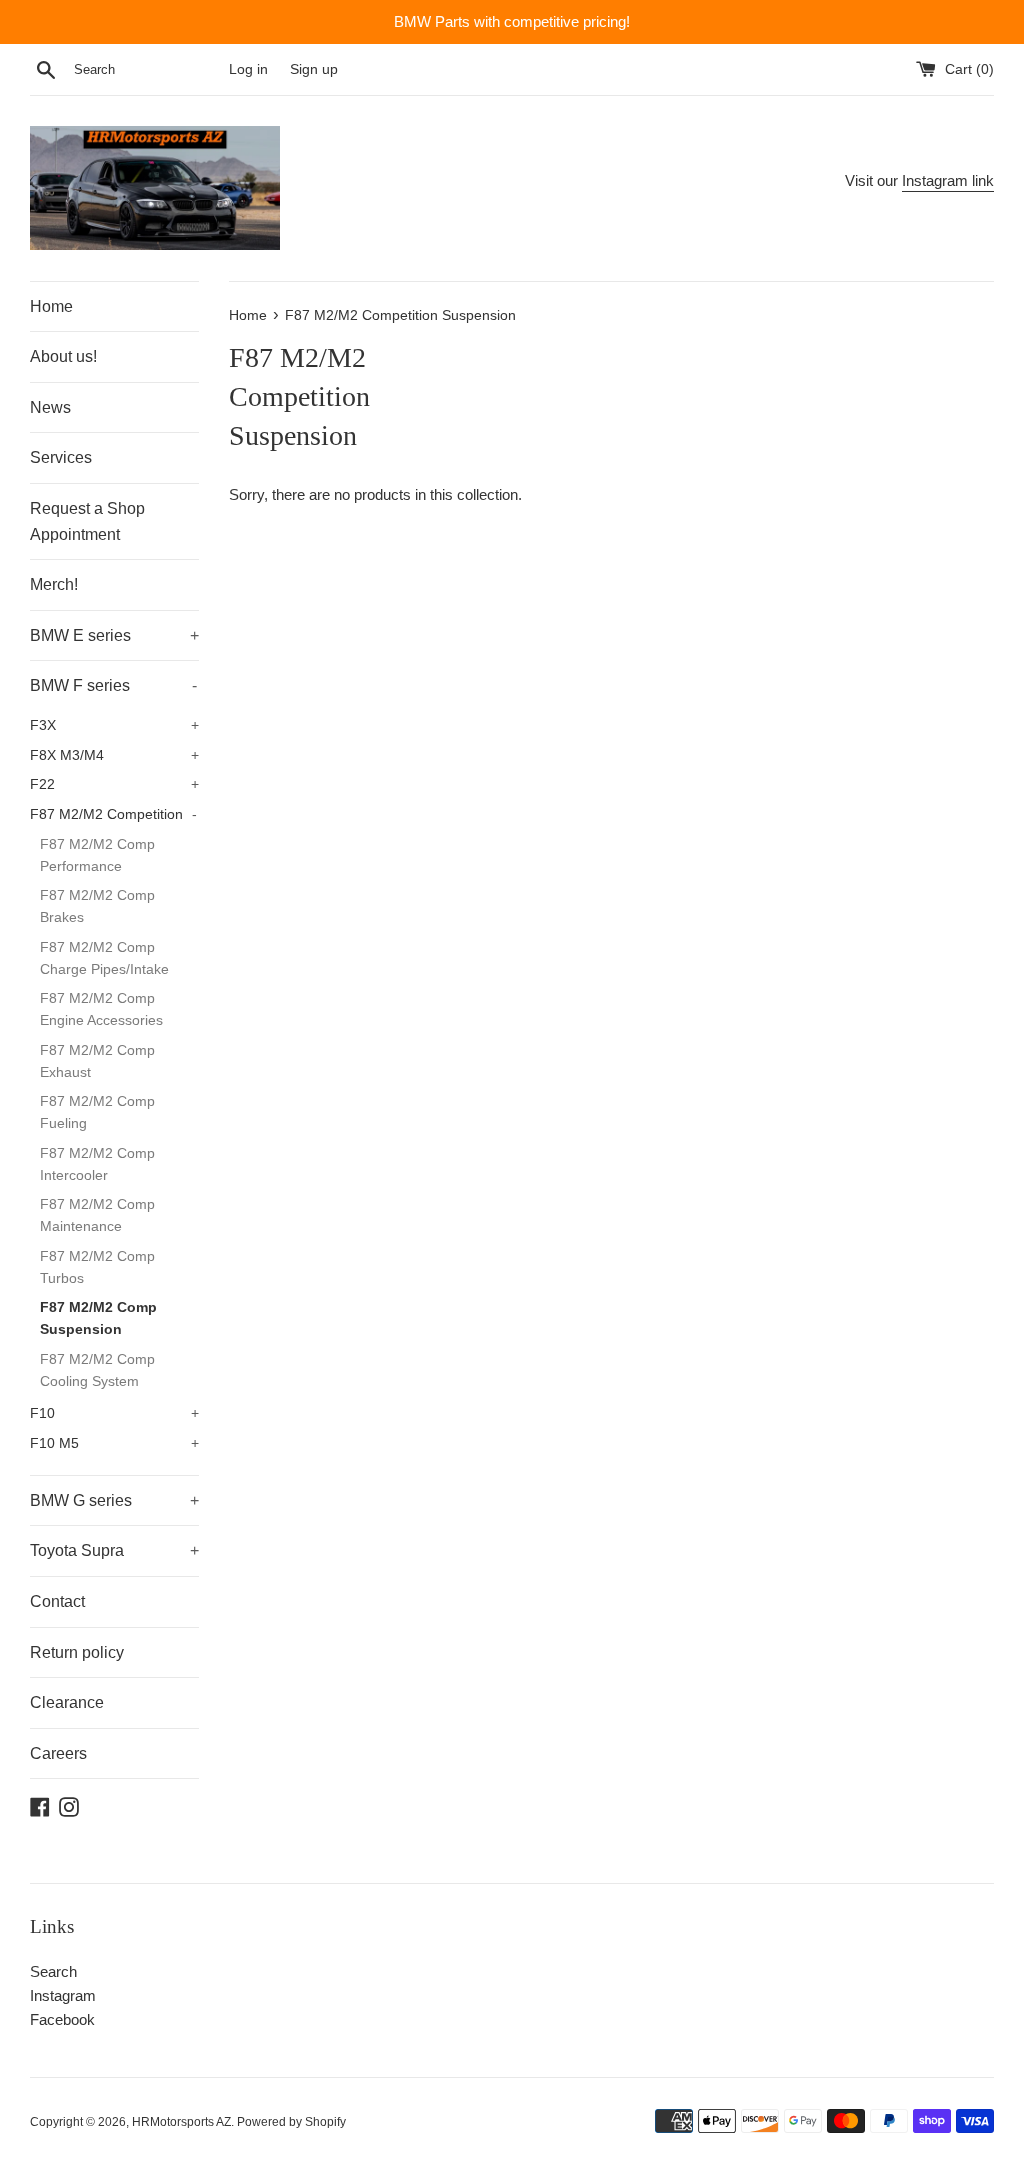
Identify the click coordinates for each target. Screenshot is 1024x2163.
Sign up (314, 69)
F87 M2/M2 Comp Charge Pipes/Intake (104, 958)
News (50, 407)
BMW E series (114, 635)
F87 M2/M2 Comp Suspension (98, 1318)
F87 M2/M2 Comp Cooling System (97, 1370)
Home (51, 306)
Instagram (63, 1995)
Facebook (62, 2019)
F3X (114, 725)
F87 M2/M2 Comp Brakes (97, 906)
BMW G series (114, 1500)
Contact (57, 1601)
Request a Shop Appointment (87, 521)
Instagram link (948, 180)
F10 (114, 1413)
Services (61, 457)
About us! (63, 356)
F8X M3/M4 (114, 755)
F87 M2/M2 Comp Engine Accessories (101, 1009)
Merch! (54, 584)
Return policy (77, 1652)
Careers (58, 1753)
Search (53, 1971)
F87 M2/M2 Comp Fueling (97, 1112)
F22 (114, 784)
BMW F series (113, 685)
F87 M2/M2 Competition (113, 814)
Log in (248, 69)
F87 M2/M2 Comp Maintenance (97, 1215)
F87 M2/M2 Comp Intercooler (97, 1164)
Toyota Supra (114, 1550)
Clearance (67, 1702)
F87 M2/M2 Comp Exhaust (97, 1061)
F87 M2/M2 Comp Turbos (97, 1267)
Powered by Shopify (291, 2122)
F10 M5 (114, 1443)
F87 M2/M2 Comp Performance (97, 855)
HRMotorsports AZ (181, 2122)
